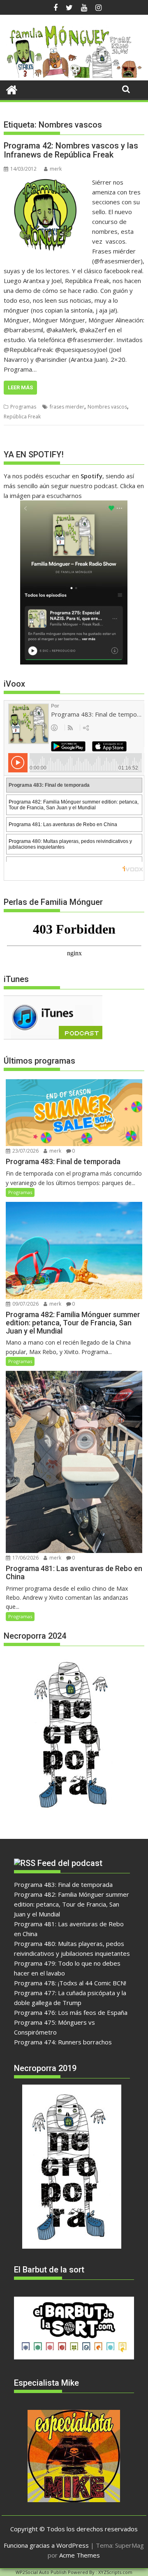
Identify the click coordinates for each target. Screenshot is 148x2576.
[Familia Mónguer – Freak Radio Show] (74, 75)
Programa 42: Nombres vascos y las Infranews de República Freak (71, 150)
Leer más (20, 387)
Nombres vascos (107, 407)
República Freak (22, 417)
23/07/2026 (25, 1151)
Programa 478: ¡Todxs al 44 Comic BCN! (70, 1983)
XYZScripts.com (115, 2572)
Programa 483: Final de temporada (63, 1884)
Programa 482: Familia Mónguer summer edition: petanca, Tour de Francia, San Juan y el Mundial (72, 1904)
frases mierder (67, 407)
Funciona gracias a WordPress (46, 2545)
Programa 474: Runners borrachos (63, 2042)
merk (56, 169)
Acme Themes (80, 2555)
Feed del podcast (70, 1863)
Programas (23, 407)
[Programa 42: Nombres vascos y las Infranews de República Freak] (46, 182)
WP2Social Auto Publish (41, 2572)
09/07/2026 (25, 1304)
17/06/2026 (25, 1558)
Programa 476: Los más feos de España (71, 2012)
